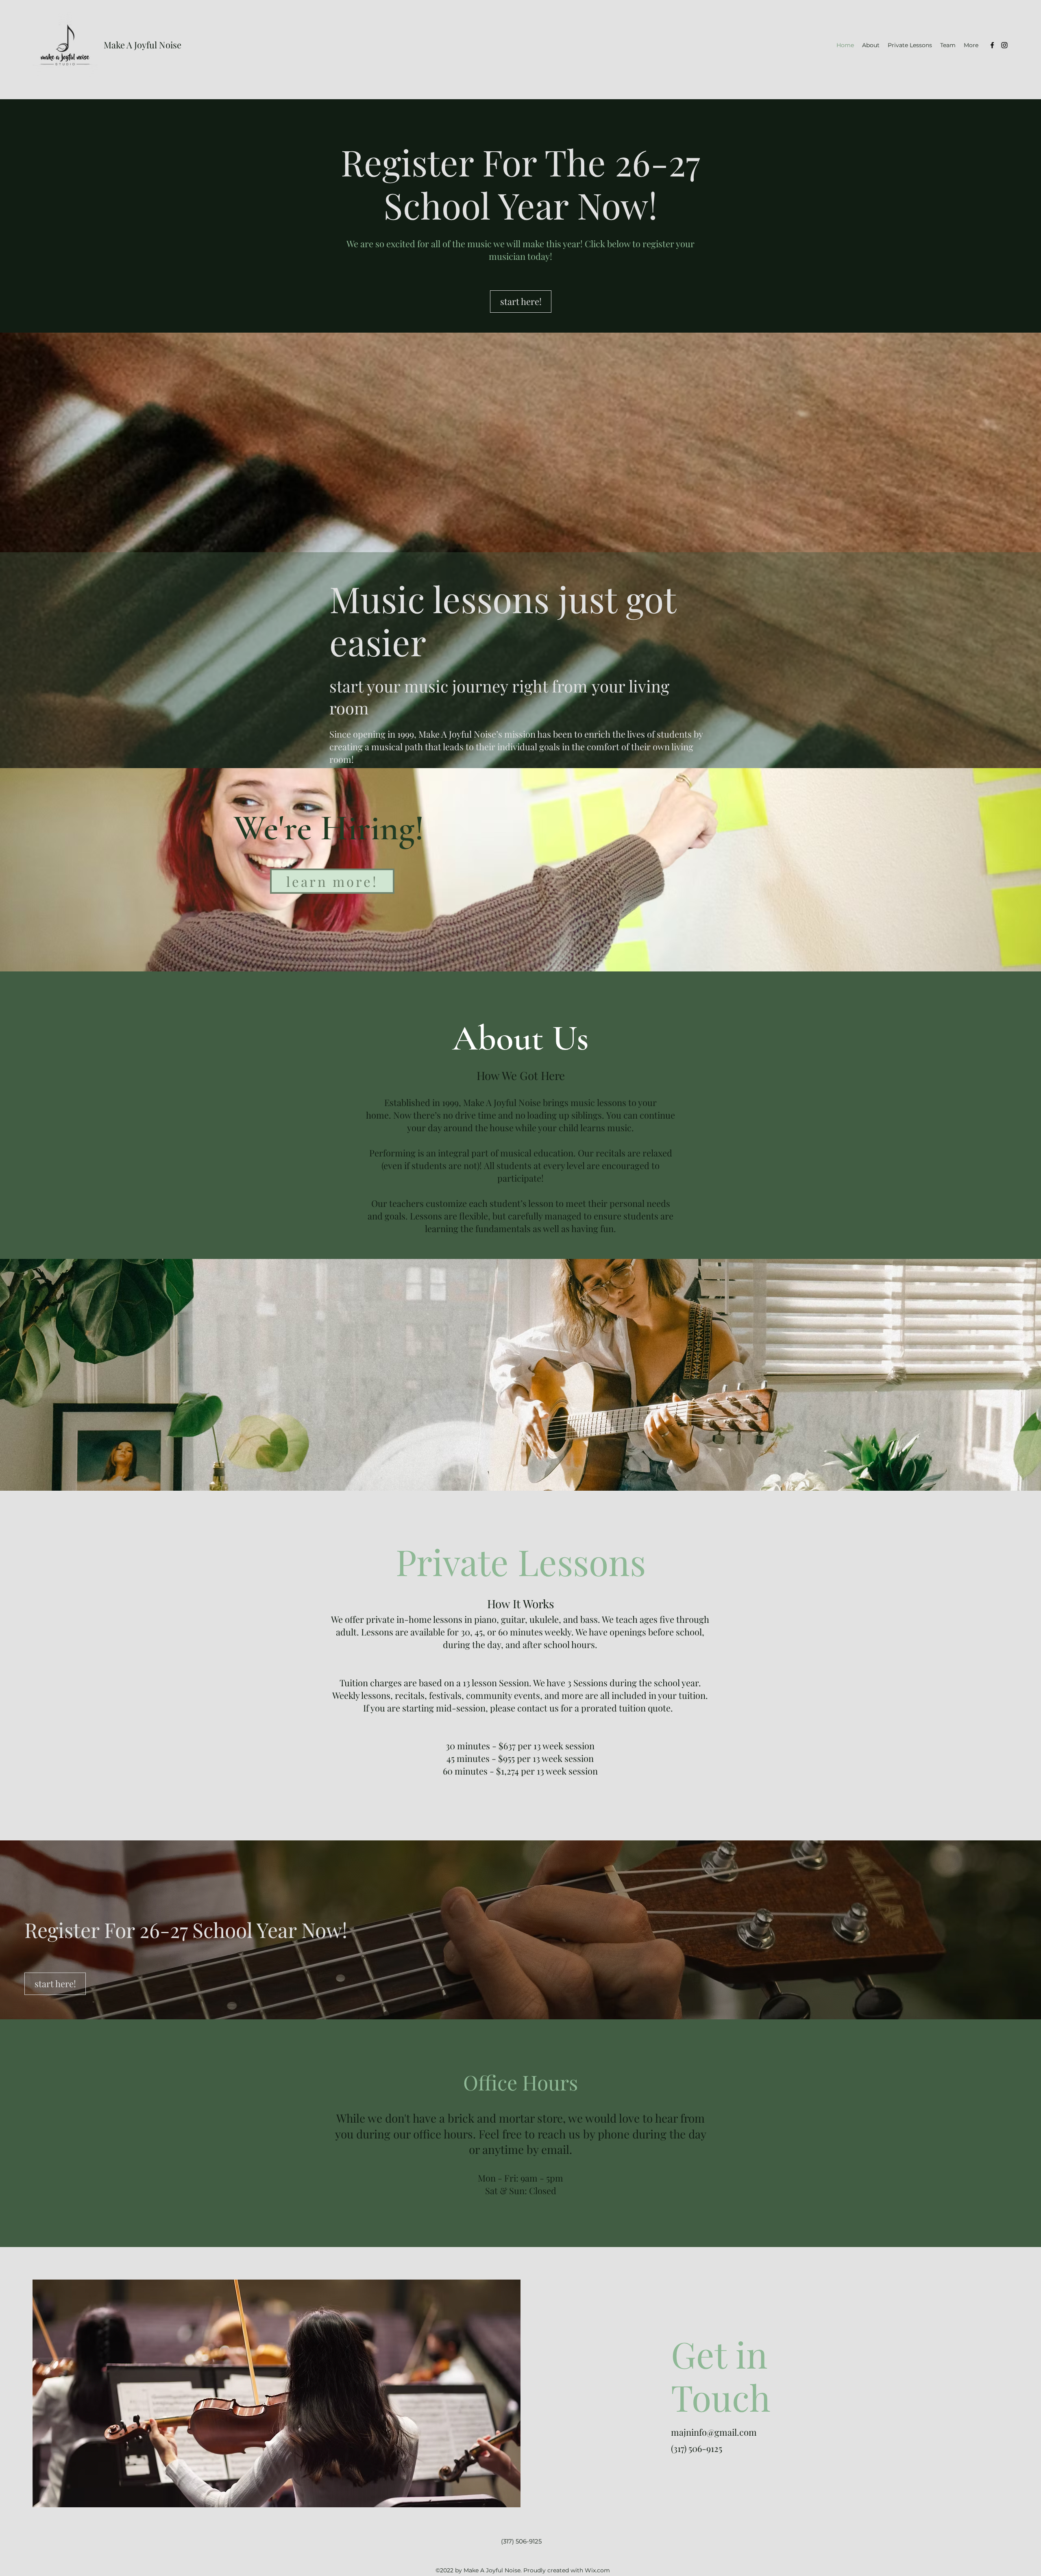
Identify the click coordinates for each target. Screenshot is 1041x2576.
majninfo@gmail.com (714, 2432)
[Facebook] (992, 45)
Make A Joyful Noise (143, 45)
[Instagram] (1004, 45)
